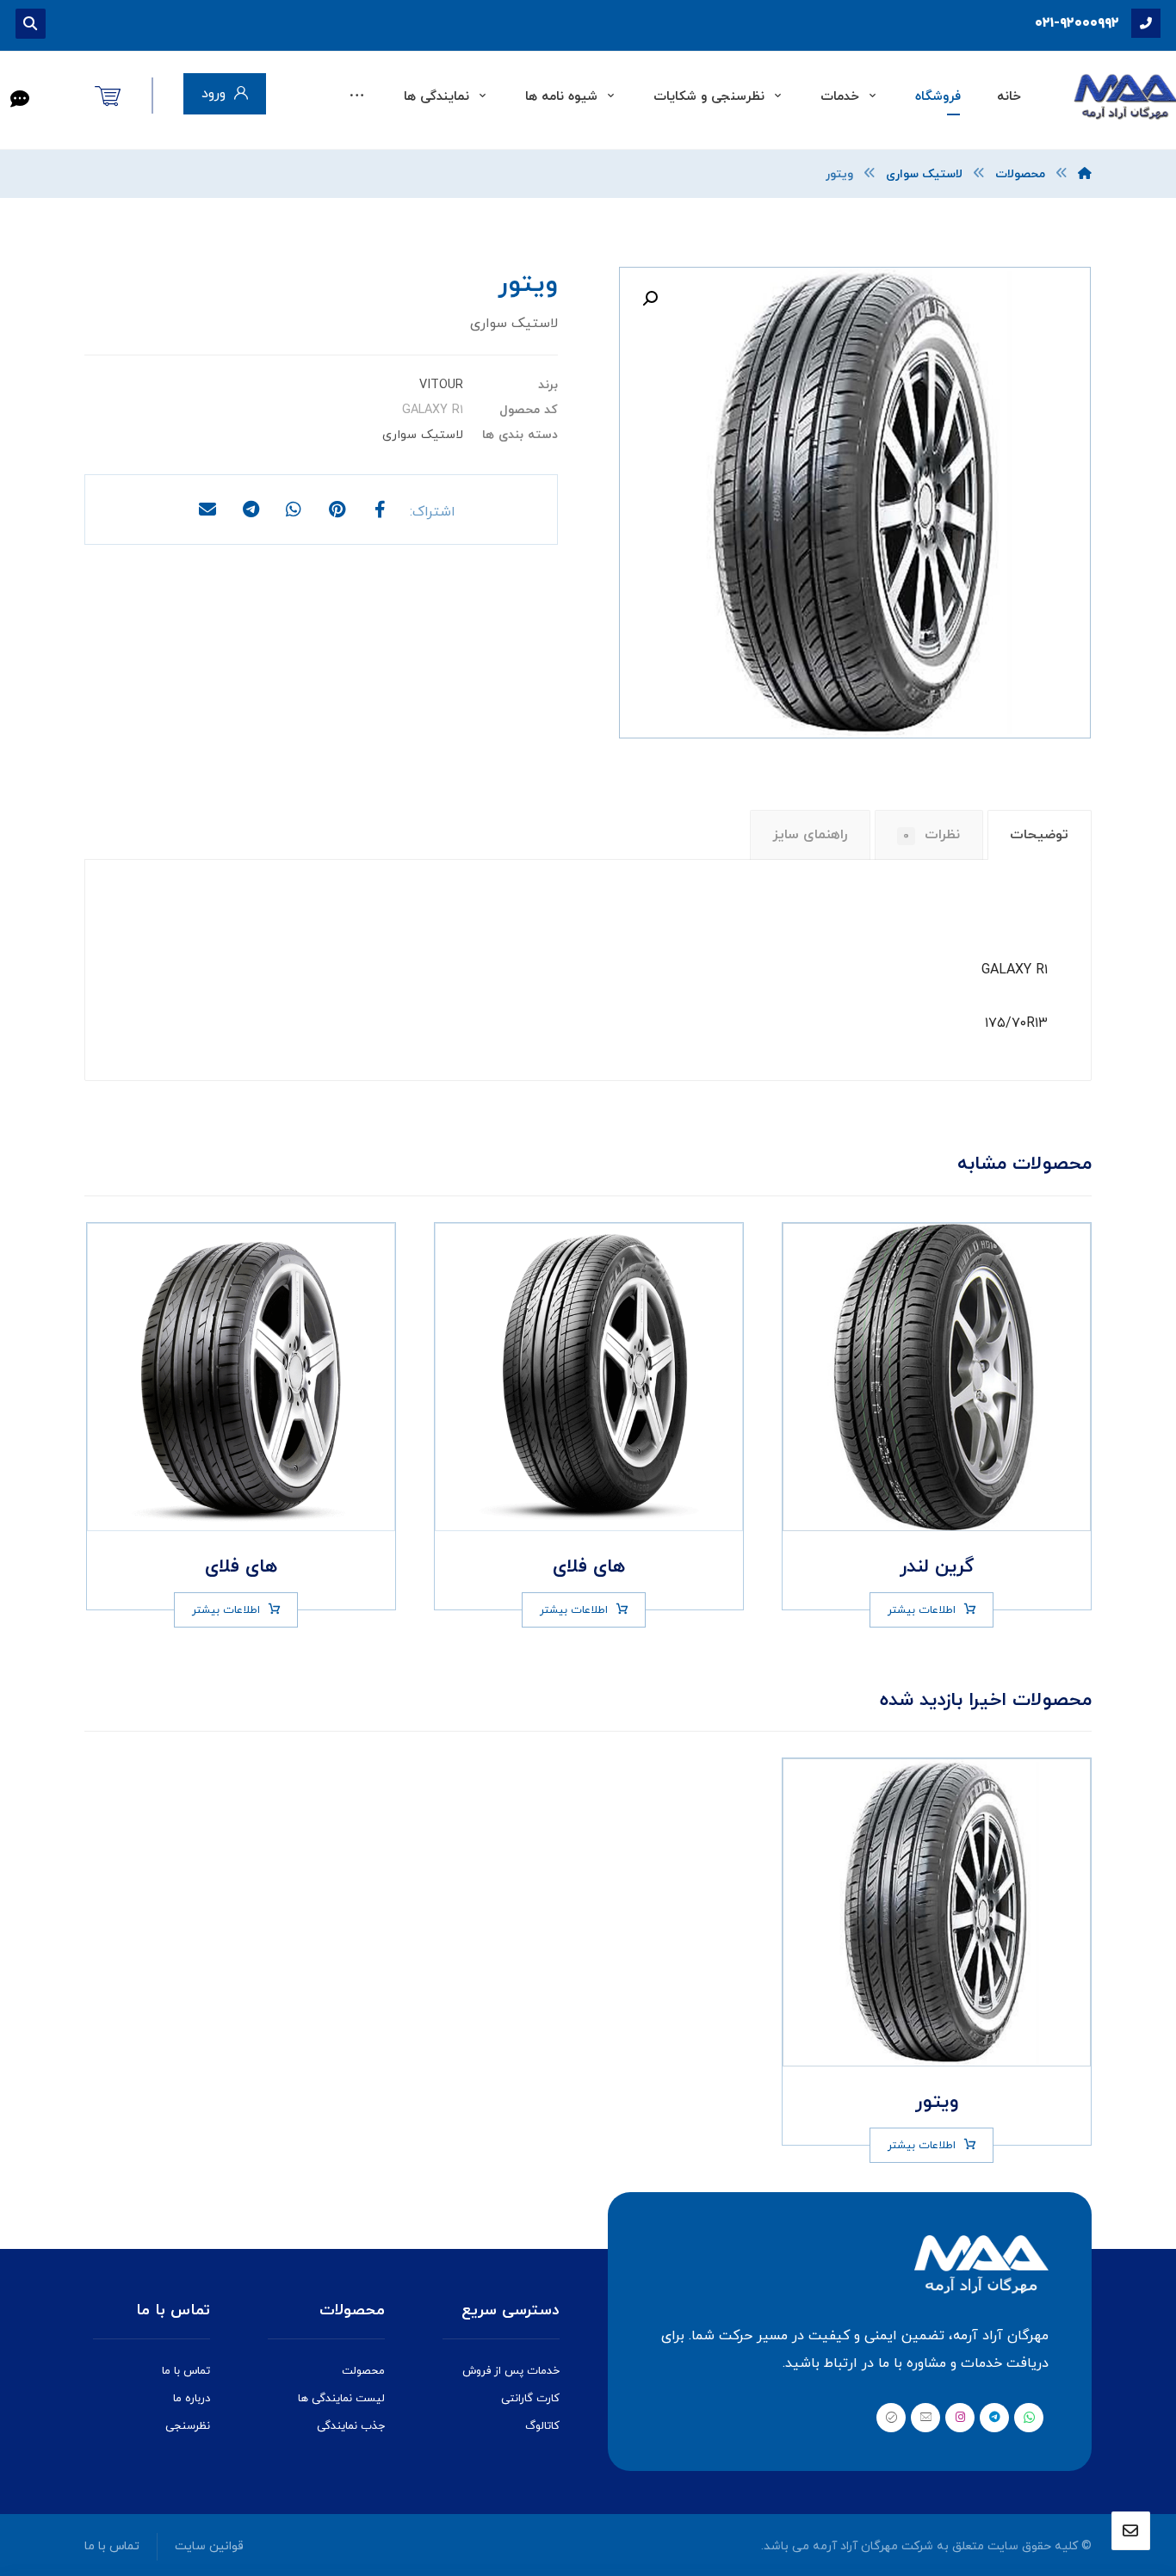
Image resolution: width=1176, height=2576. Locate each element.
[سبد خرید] (108, 95)
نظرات (932, 835)
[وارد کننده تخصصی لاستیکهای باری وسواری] (1124, 97)
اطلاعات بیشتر (922, 1610)
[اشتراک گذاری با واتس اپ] (294, 510)
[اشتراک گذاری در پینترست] (337, 510)
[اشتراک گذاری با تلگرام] (251, 510)
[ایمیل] (925, 2418)
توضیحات (1039, 835)
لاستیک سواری (423, 435)
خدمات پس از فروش (511, 2371)
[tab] (1040, 835)
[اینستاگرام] (960, 2418)
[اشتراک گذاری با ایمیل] (207, 510)
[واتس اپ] (1029, 2418)
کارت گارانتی (530, 2399)
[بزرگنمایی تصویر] (650, 299)
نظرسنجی (188, 2426)
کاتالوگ (542, 2426)
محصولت (363, 2371)
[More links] (357, 97)
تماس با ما (186, 2371)
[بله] (891, 2418)
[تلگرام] (994, 2418)
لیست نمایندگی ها (341, 2399)
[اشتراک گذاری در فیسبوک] (380, 510)
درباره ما (192, 2399)
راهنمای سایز (810, 835)
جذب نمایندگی (351, 2426)
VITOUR (441, 385)
